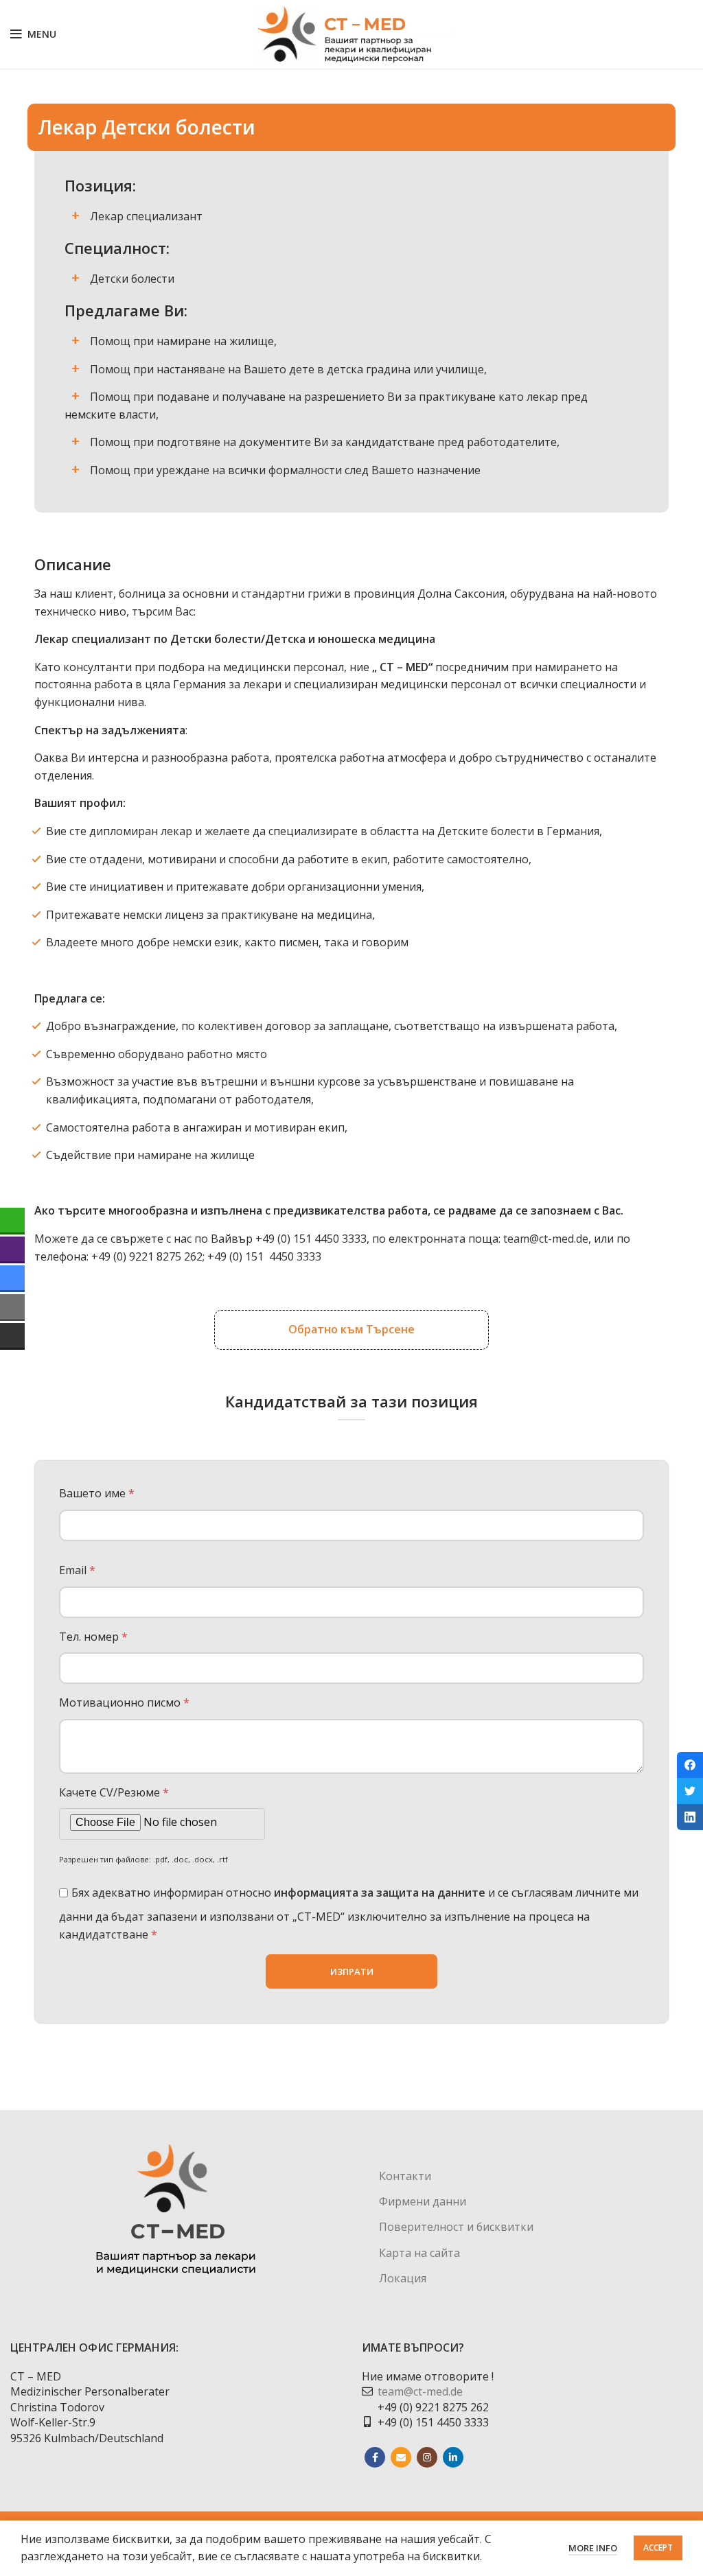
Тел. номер (93, 1637)
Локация (403, 2278)
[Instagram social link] (427, 2457)
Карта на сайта (419, 2253)
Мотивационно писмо (124, 1702)
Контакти (405, 2176)
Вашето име (97, 1493)
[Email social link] (401, 2457)
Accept (658, 2548)
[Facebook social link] (375, 2457)
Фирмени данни (423, 2201)
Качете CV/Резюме (114, 1792)
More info (593, 2548)
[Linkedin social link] (453, 2457)
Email (77, 1570)
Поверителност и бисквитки (456, 2227)
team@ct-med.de (546, 1239)
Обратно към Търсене (351, 1329)
